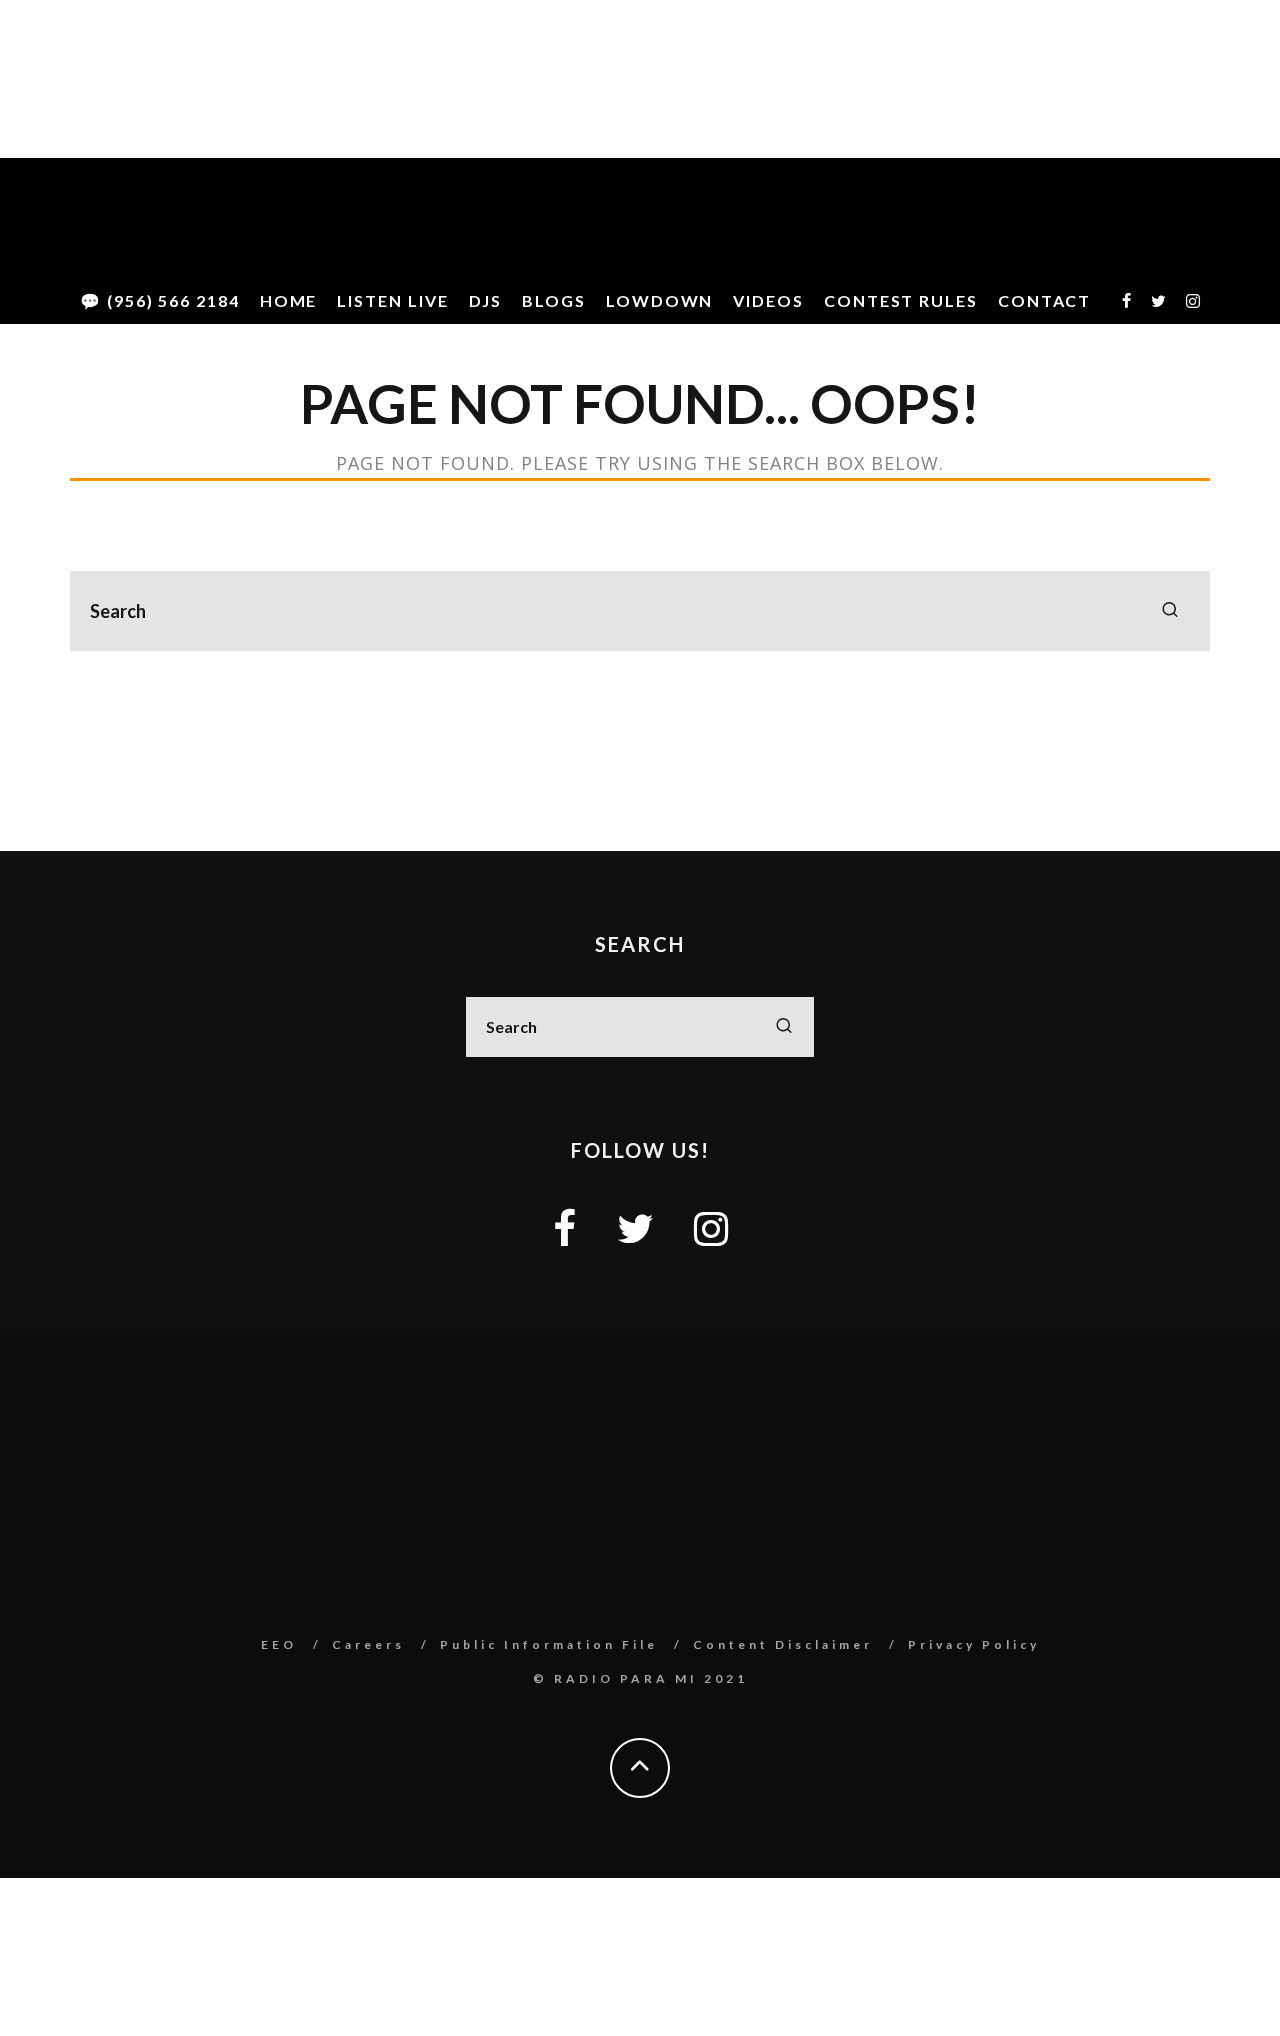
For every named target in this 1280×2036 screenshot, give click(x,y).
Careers (368, 1644)
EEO (279, 1644)
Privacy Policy (974, 1644)
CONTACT (1044, 300)
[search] (1170, 611)
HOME (289, 300)
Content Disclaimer (783, 1644)
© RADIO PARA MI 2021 (640, 1678)
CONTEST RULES (901, 300)
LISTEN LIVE (392, 300)
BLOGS (554, 300)
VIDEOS (768, 300)
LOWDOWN (659, 300)
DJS (486, 300)
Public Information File (549, 1644)
